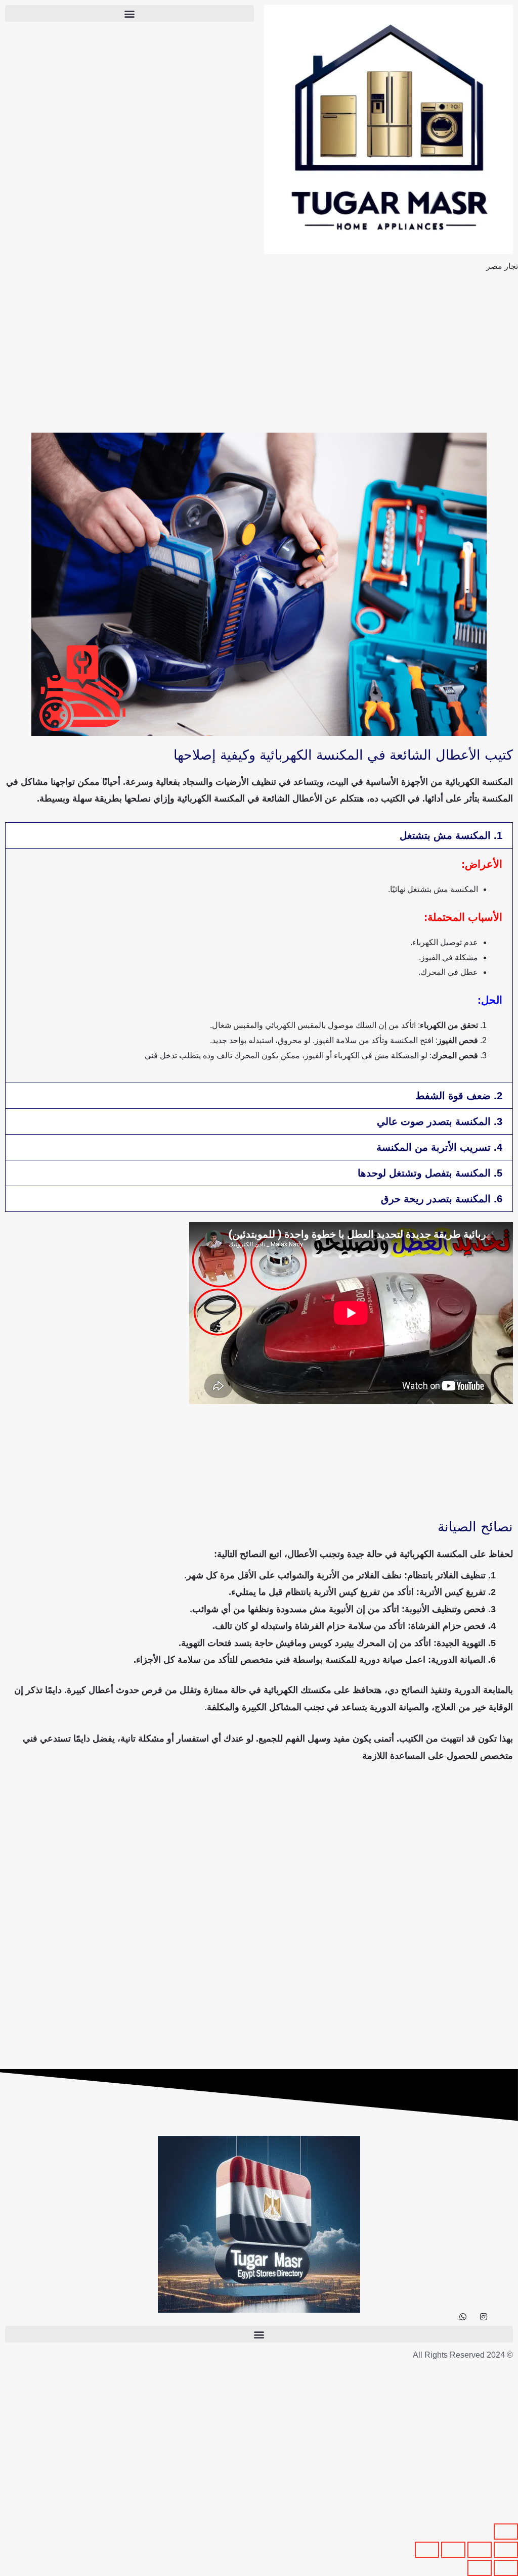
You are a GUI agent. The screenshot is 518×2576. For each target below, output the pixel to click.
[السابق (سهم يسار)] (506, 2568)
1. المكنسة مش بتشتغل (451, 835)
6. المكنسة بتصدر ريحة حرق (442, 1199)
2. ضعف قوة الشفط (459, 1096)
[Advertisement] (259, 353)
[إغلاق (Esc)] (427, 2550)
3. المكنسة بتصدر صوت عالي (440, 1121)
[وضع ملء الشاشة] (480, 2550)
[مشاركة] (453, 2550)
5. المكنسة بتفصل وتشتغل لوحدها (430, 1173)
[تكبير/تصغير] (506, 2550)
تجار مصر (502, 266)
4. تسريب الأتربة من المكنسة (439, 1147)
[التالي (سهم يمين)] (480, 2568)
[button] (129, 13)
